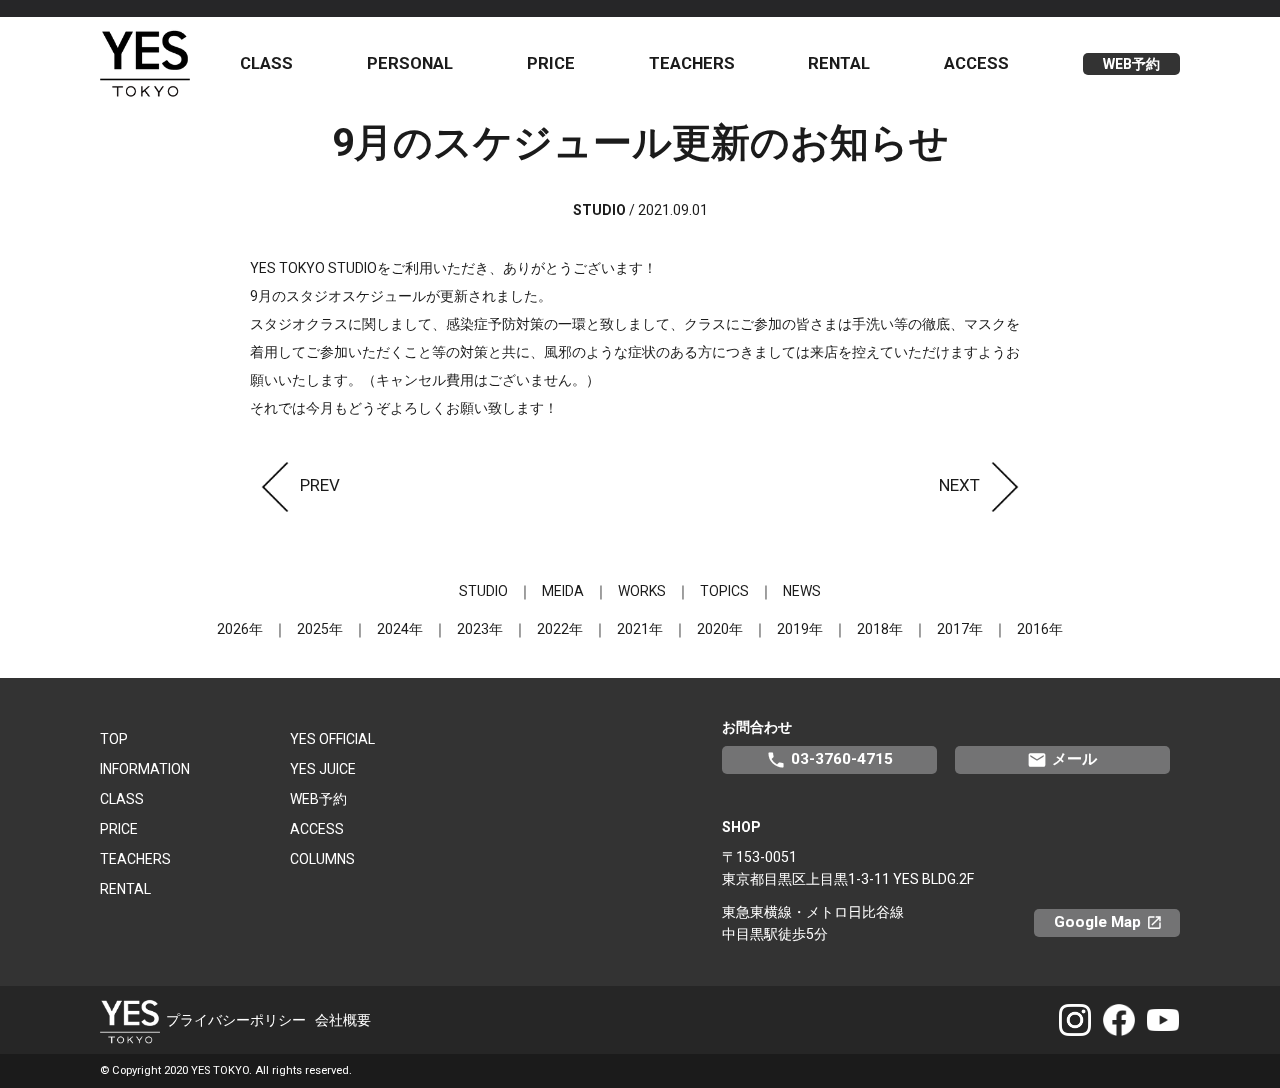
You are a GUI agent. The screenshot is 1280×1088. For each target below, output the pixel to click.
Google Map (1117, 922)
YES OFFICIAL (332, 739)
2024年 (400, 629)
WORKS (642, 591)
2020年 (720, 629)
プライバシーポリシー (236, 1020)
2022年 (560, 629)
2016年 (1040, 629)
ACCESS (976, 63)
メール (1062, 760)
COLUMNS (322, 859)
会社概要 (343, 1020)
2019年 (800, 629)
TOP (114, 739)
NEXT (959, 485)
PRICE (551, 63)
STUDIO (483, 591)
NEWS (802, 591)
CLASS (266, 63)
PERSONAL (410, 63)
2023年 (480, 629)
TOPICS (724, 591)
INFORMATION (145, 769)
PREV (320, 485)
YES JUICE (323, 769)
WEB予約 (1131, 64)
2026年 (240, 629)
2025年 (320, 629)
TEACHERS (692, 63)
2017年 (960, 629)
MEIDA (563, 591)
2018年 (880, 629)
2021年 (640, 629)
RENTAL (839, 63)
